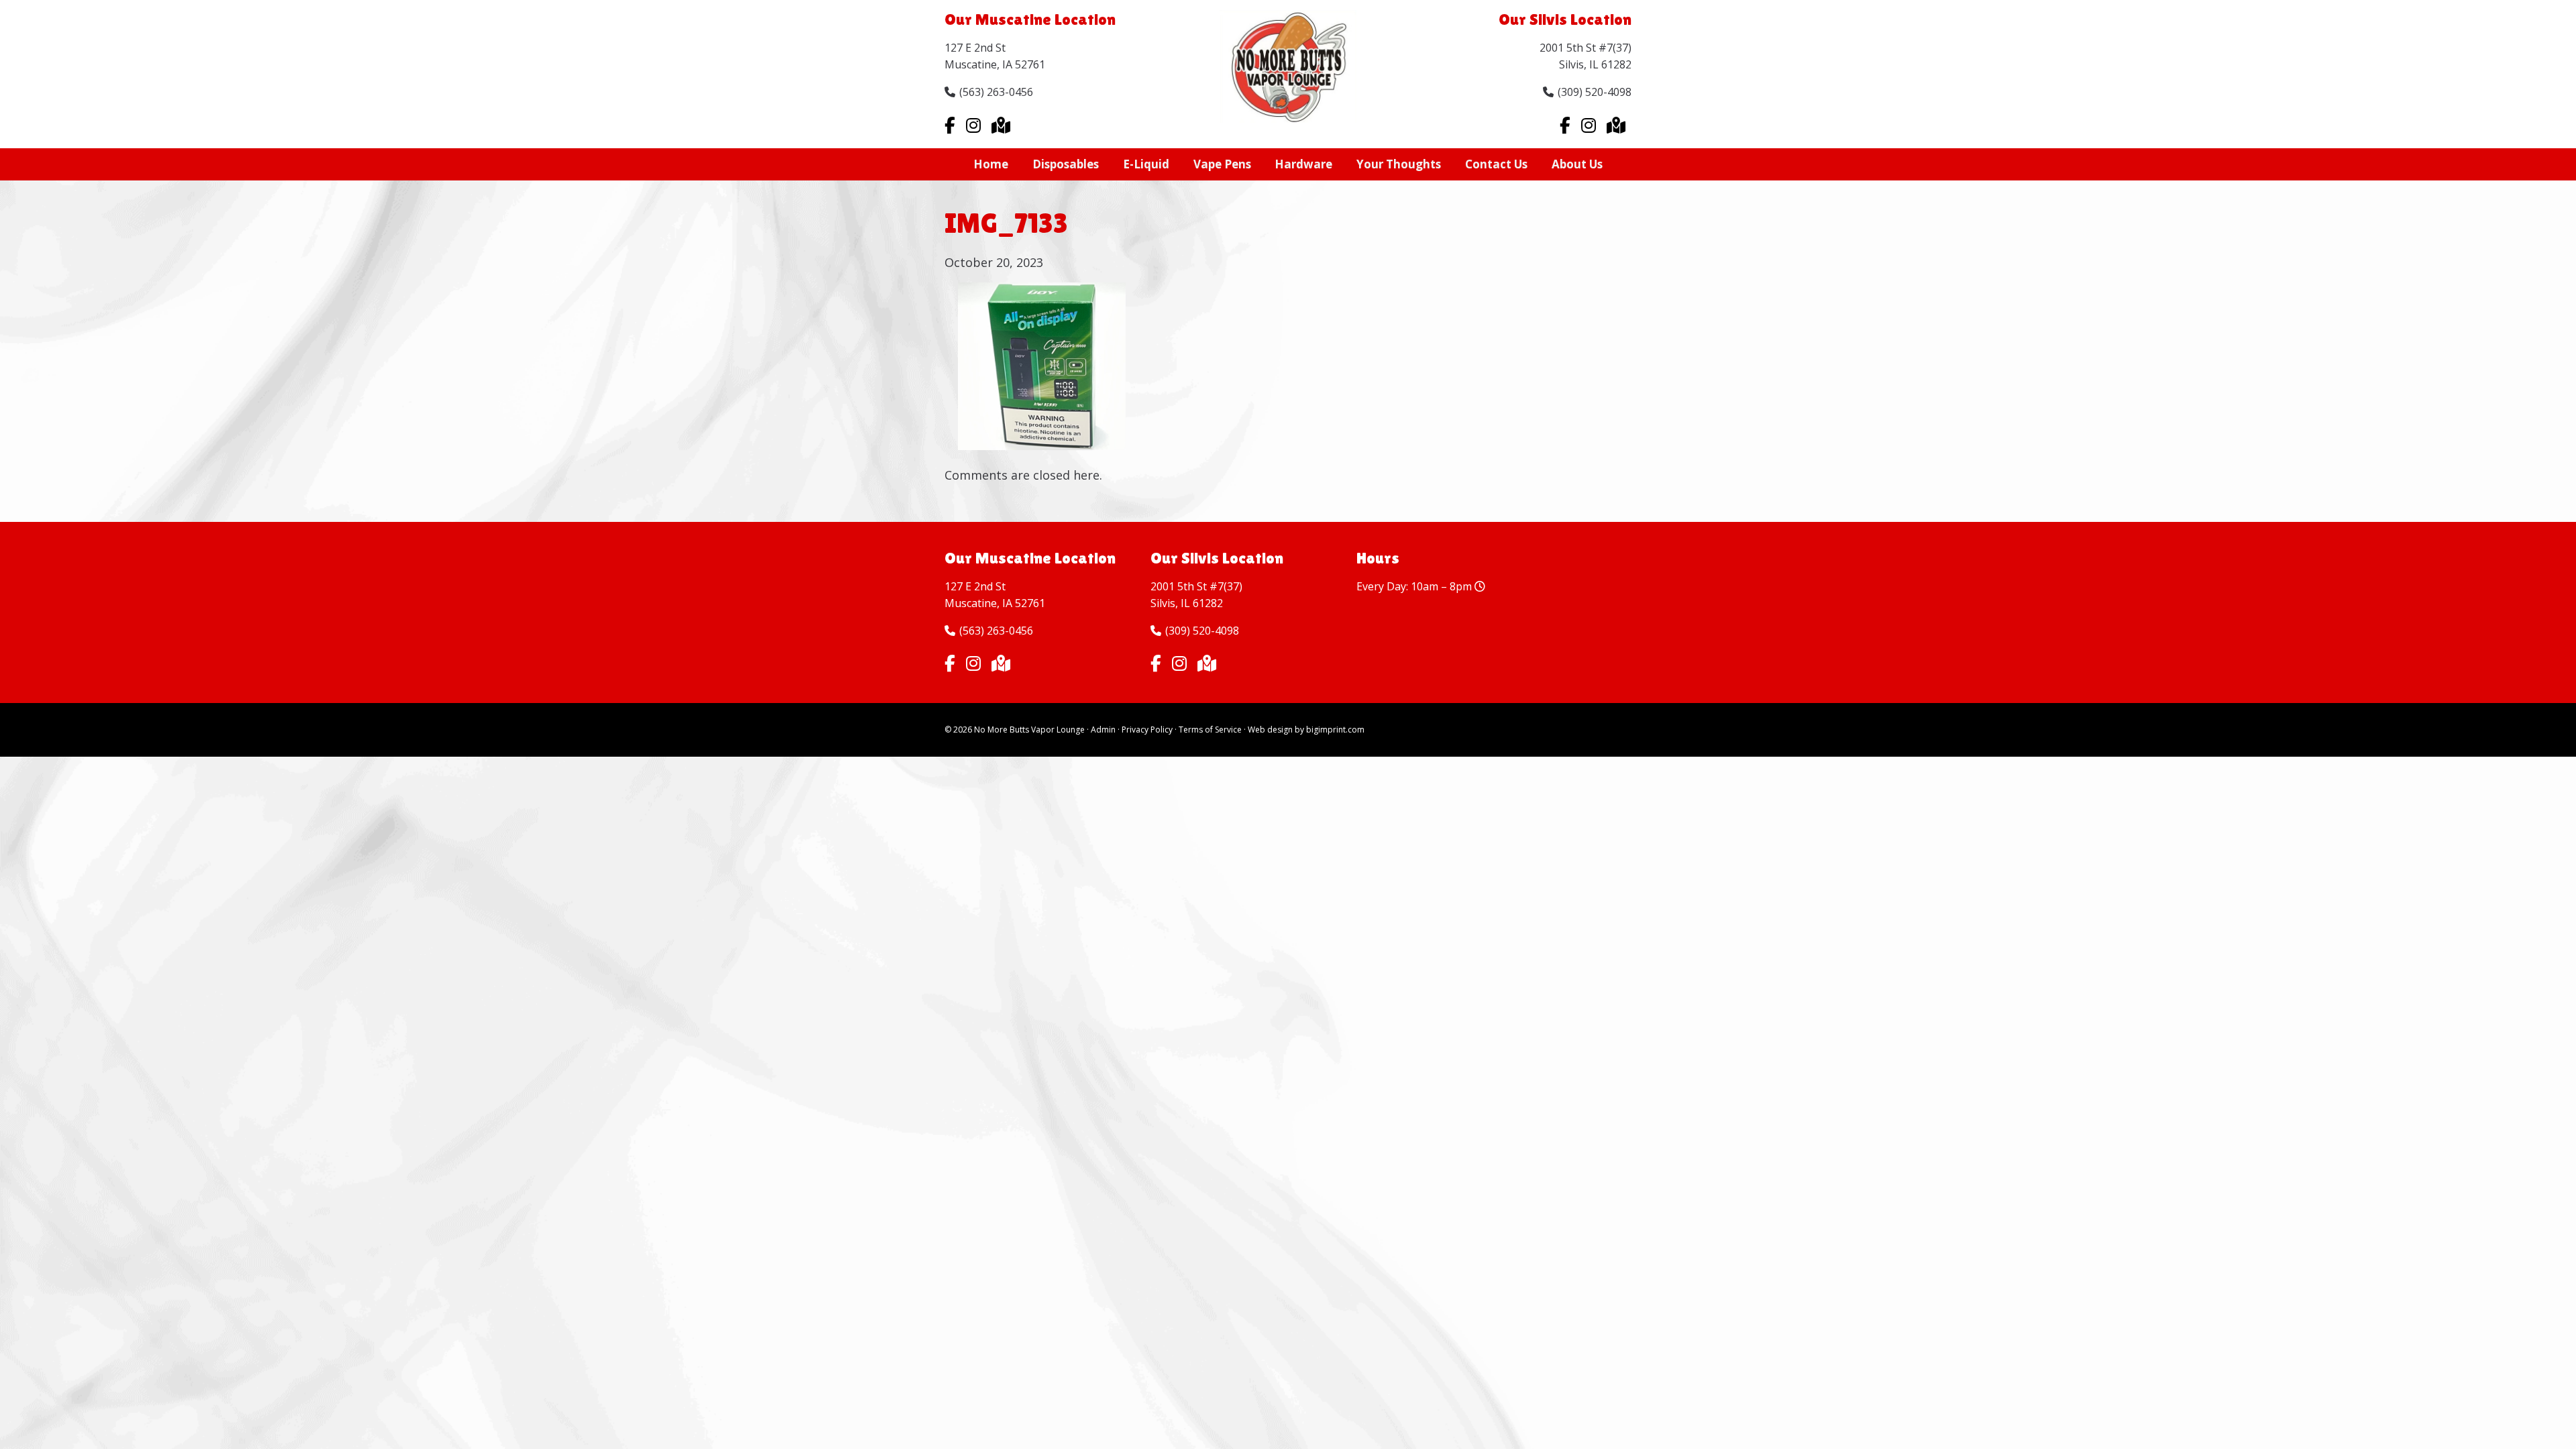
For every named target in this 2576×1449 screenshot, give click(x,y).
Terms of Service (1210, 730)
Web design (1270, 730)
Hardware (1303, 164)
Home (991, 164)
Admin (1103, 730)
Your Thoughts (1399, 164)
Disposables (1066, 164)
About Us (1577, 164)
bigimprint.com (1335, 730)
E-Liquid (1146, 164)
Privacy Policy (1147, 730)
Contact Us (1496, 164)
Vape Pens (1222, 164)
